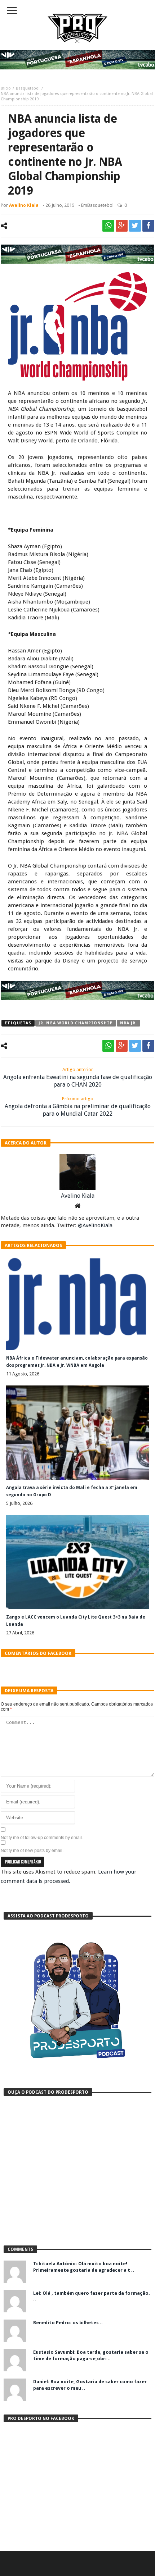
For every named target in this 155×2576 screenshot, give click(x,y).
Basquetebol (28, 88)
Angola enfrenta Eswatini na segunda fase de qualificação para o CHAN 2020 (78, 1077)
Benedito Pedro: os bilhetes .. (68, 2323)
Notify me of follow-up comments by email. (42, 1838)
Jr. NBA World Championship (76, 1023)
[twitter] (135, 226)
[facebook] (148, 226)
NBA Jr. (129, 1023)
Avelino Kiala (24, 205)
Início (6, 88)
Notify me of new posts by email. (32, 1851)
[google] (122, 226)
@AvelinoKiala (95, 1225)
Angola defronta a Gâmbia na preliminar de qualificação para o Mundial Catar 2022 (78, 1107)
